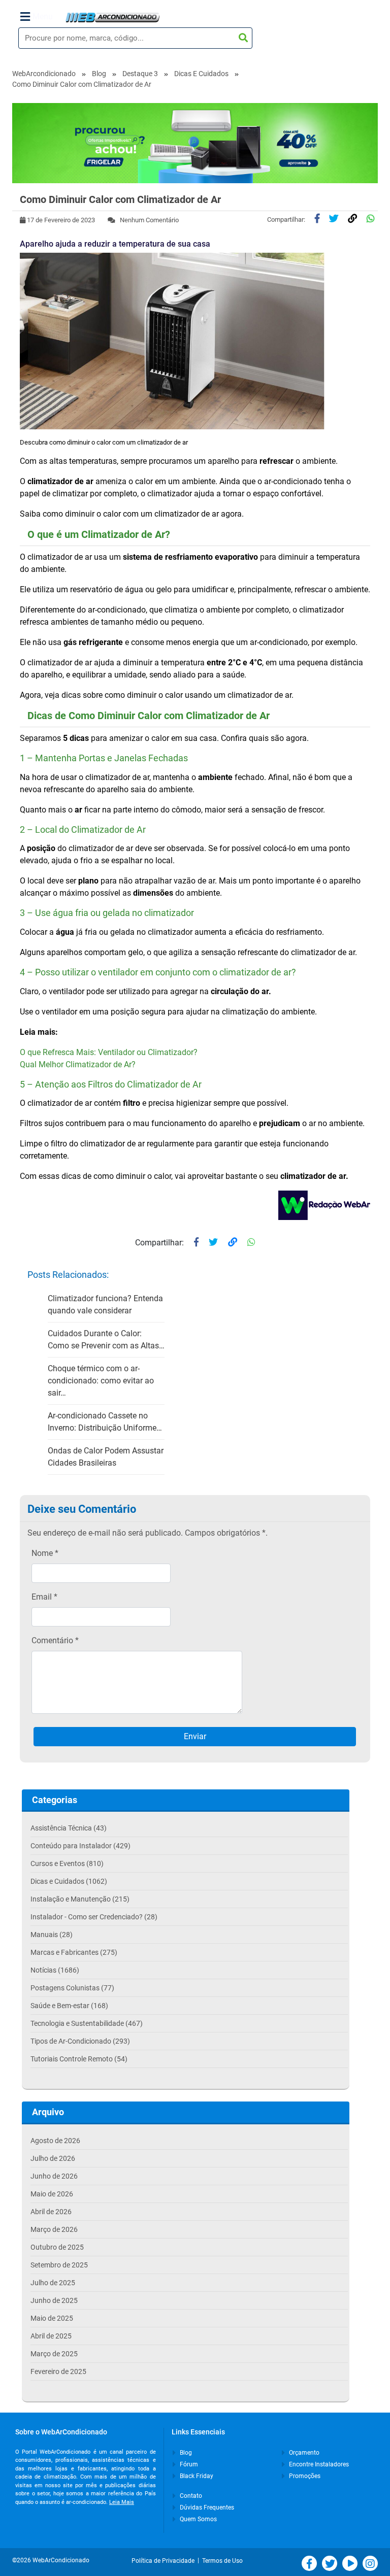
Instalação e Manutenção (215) (80, 1899)
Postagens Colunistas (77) (72, 1988)
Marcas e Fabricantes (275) (74, 1952)
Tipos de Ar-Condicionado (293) (80, 2041)
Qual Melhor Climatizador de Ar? (78, 1064)
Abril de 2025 (51, 2336)
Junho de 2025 (54, 2300)
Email (44, 1597)
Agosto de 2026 (55, 2141)
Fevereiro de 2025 (58, 2371)
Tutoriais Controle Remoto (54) (79, 2059)
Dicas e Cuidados (201, 74)
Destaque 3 (140, 74)
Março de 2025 (54, 2354)
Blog (99, 74)
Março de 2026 (54, 2229)
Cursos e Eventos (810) (67, 1863)
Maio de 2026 (52, 2194)
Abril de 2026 (51, 2212)
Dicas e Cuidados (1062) (69, 1881)
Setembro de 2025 (59, 2265)
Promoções (304, 2476)
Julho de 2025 (53, 2283)
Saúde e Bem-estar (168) (69, 2006)
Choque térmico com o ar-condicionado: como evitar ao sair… (101, 1381)
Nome (45, 1553)
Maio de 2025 (52, 2318)
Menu (43, 16)
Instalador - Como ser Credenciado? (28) (94, 1917)
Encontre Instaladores (318, 2464)
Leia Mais (122, 2502)
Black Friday (196, 2476)
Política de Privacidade (165, 2561)
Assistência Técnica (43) (69, 1828)
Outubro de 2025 (57, 2247)
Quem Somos (198, 2519)
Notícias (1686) (55, 1970)
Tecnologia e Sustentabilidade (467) (87, 2023)
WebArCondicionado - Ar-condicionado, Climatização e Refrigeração (112, 17)
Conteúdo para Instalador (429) (80, 1846)
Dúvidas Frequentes (206, 2507)
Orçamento (303, 2453)
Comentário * (55, 1640)
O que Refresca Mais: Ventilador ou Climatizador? (109, 1052)
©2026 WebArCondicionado (51, 2560)
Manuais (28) (52, 1935)
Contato (190, 2496)
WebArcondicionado (44, 74)
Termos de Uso (222, 2561)
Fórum (188, 2464)
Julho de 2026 (53, 2158)
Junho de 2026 (54, 2176)
